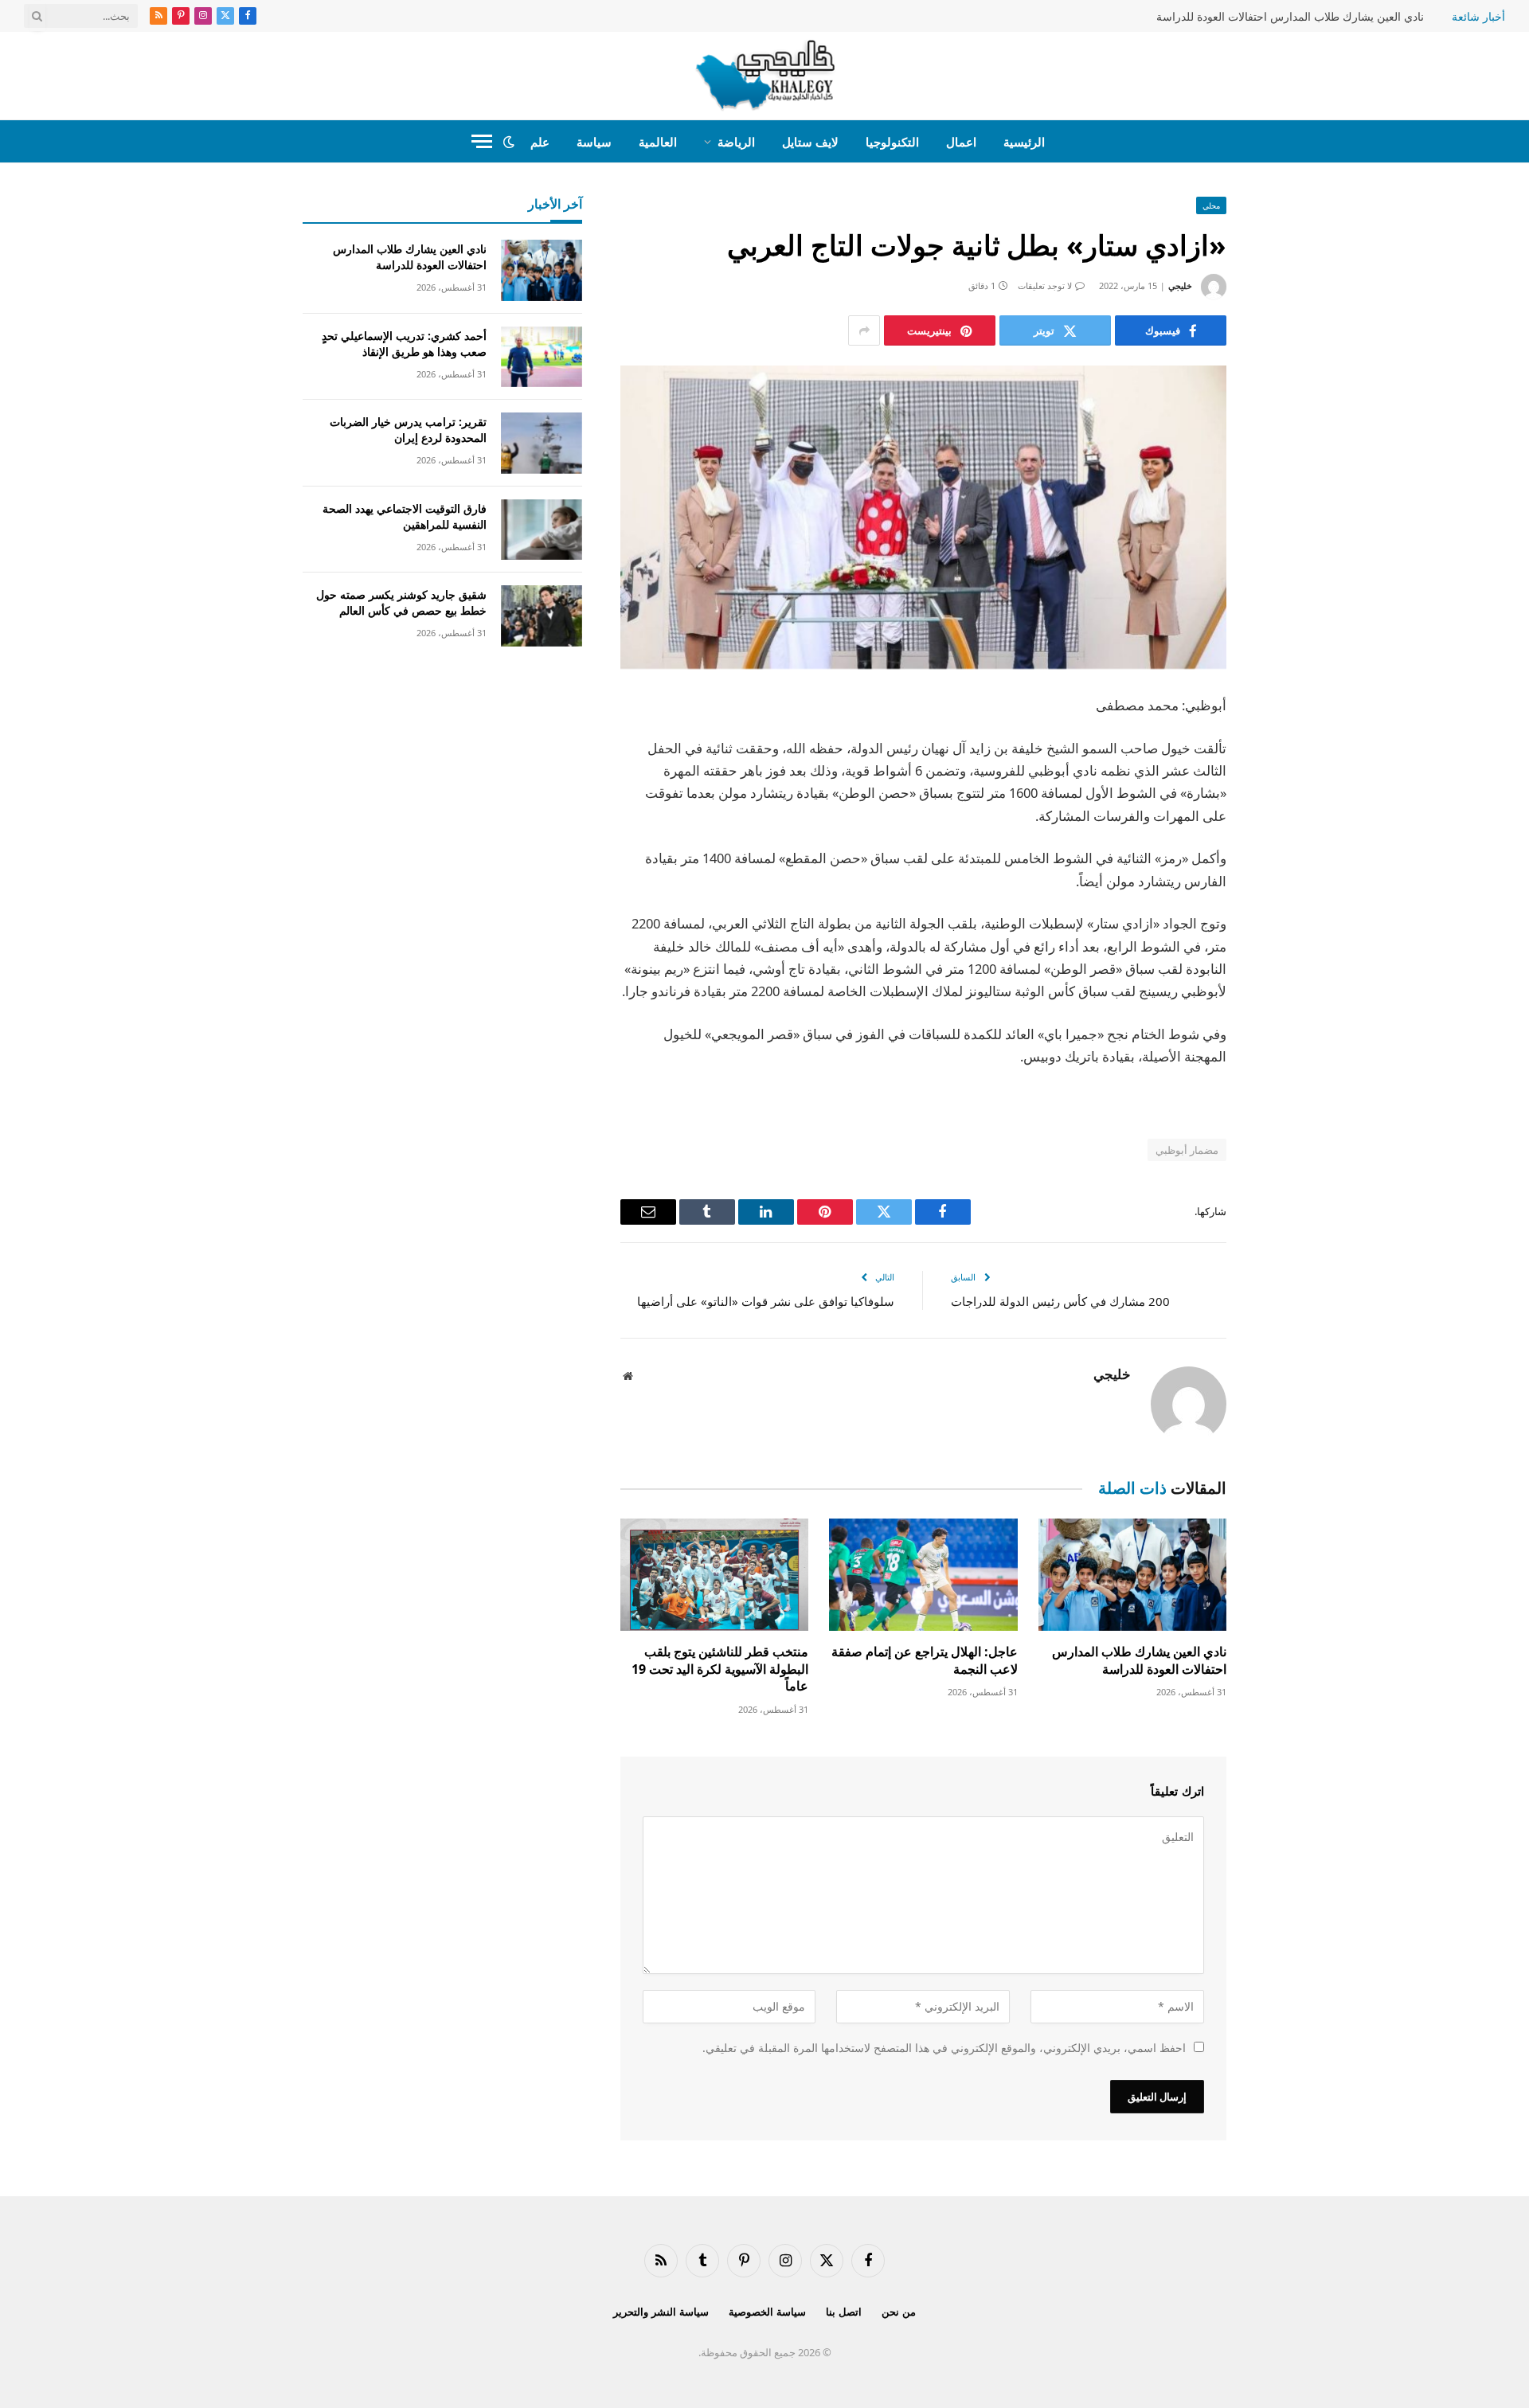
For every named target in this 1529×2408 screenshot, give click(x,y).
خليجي (1180, 285)
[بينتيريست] (1282, 870)
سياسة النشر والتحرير (661, 2312)
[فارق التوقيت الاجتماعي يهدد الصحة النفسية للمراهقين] (542, 530)
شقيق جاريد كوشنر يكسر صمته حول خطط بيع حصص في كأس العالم (401, 602)
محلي (1211, 205)
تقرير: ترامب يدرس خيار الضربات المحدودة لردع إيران (408, 430)
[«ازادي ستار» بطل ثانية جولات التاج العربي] (923, 517)
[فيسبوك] (1282, 748)
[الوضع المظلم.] (509, 142)
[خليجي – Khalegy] (765, 76)
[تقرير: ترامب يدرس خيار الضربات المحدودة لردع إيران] (542, 443)
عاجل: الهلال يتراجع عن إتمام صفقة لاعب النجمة (924, 1661)
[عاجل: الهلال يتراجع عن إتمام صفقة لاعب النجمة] (923, 1575)
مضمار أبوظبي (1187, 1150)
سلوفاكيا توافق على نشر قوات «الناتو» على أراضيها (766, 1301)
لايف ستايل (810, 142)
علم (540, 142)
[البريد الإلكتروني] (1282, 910)
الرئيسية (1024, 142)
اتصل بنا (844, 2312)
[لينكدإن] (1282, 829)
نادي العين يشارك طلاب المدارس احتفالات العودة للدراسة (1290, 17)
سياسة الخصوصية (767, 2312)
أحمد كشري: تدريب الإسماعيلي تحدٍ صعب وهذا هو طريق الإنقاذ (404, 344)
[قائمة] (482, 141)
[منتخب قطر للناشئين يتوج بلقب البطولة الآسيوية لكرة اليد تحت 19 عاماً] (714, 1575)
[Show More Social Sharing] (864, 330)
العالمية (658, 142)
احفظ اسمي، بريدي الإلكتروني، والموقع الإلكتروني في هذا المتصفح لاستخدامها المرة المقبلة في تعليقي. (944, 2048)
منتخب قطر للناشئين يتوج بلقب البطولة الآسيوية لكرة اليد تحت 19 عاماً (720, 1669)
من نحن (899, 2312)
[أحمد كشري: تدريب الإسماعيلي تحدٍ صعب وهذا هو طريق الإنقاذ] (542, 357)
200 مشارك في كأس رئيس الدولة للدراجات (1060, 1301)
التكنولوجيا (892, 142)
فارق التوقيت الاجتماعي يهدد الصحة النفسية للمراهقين (405, 516)
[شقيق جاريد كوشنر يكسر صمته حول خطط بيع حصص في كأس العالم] (542, 616)
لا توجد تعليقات (1045, 285)
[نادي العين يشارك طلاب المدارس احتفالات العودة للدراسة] (1132, 1575)
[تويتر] (1282, 788)
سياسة (594, 142)
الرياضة (736, 142)
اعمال (961, 142)
